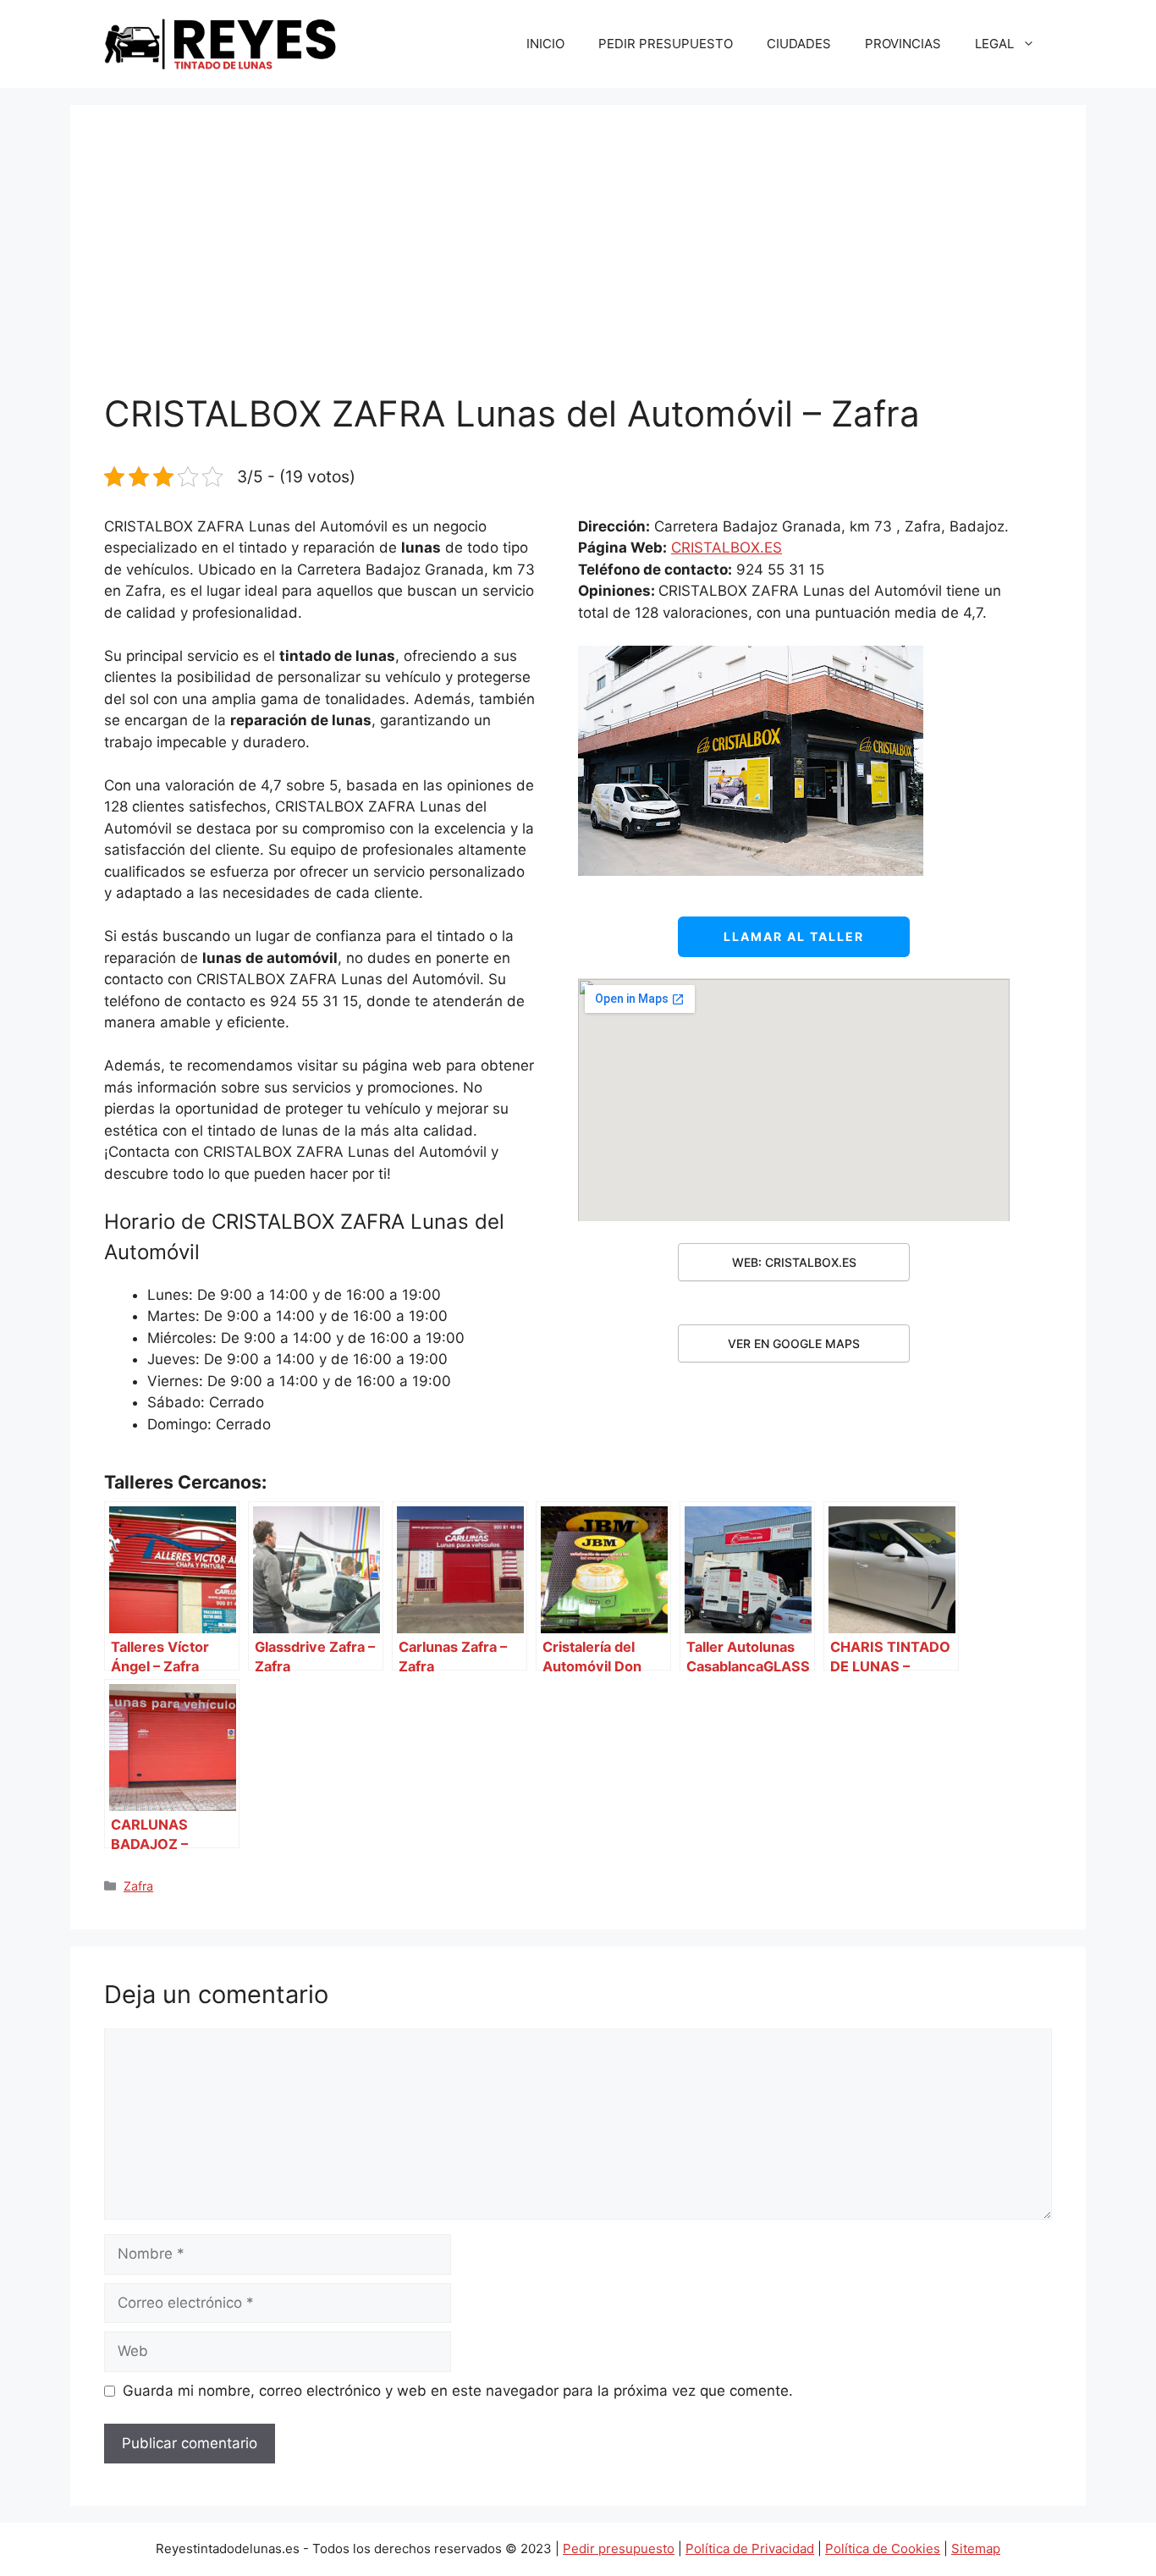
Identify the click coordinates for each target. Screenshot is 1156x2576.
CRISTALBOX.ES (727, 548)
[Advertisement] (578, 266)
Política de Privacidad (750, 2548)
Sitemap (976, 2548)
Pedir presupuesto (619, 2548)
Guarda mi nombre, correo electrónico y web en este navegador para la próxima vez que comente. (458, 2391)
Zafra (138, 1886)
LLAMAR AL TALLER (794, 936)
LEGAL (994, 44)
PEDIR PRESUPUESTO (666, 44)
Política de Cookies (883, 2548)
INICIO (545, 44)
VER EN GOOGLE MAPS (794, 1343)
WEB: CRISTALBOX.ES (794, 1262)
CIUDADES (799, 44)
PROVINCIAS (903, 44)
